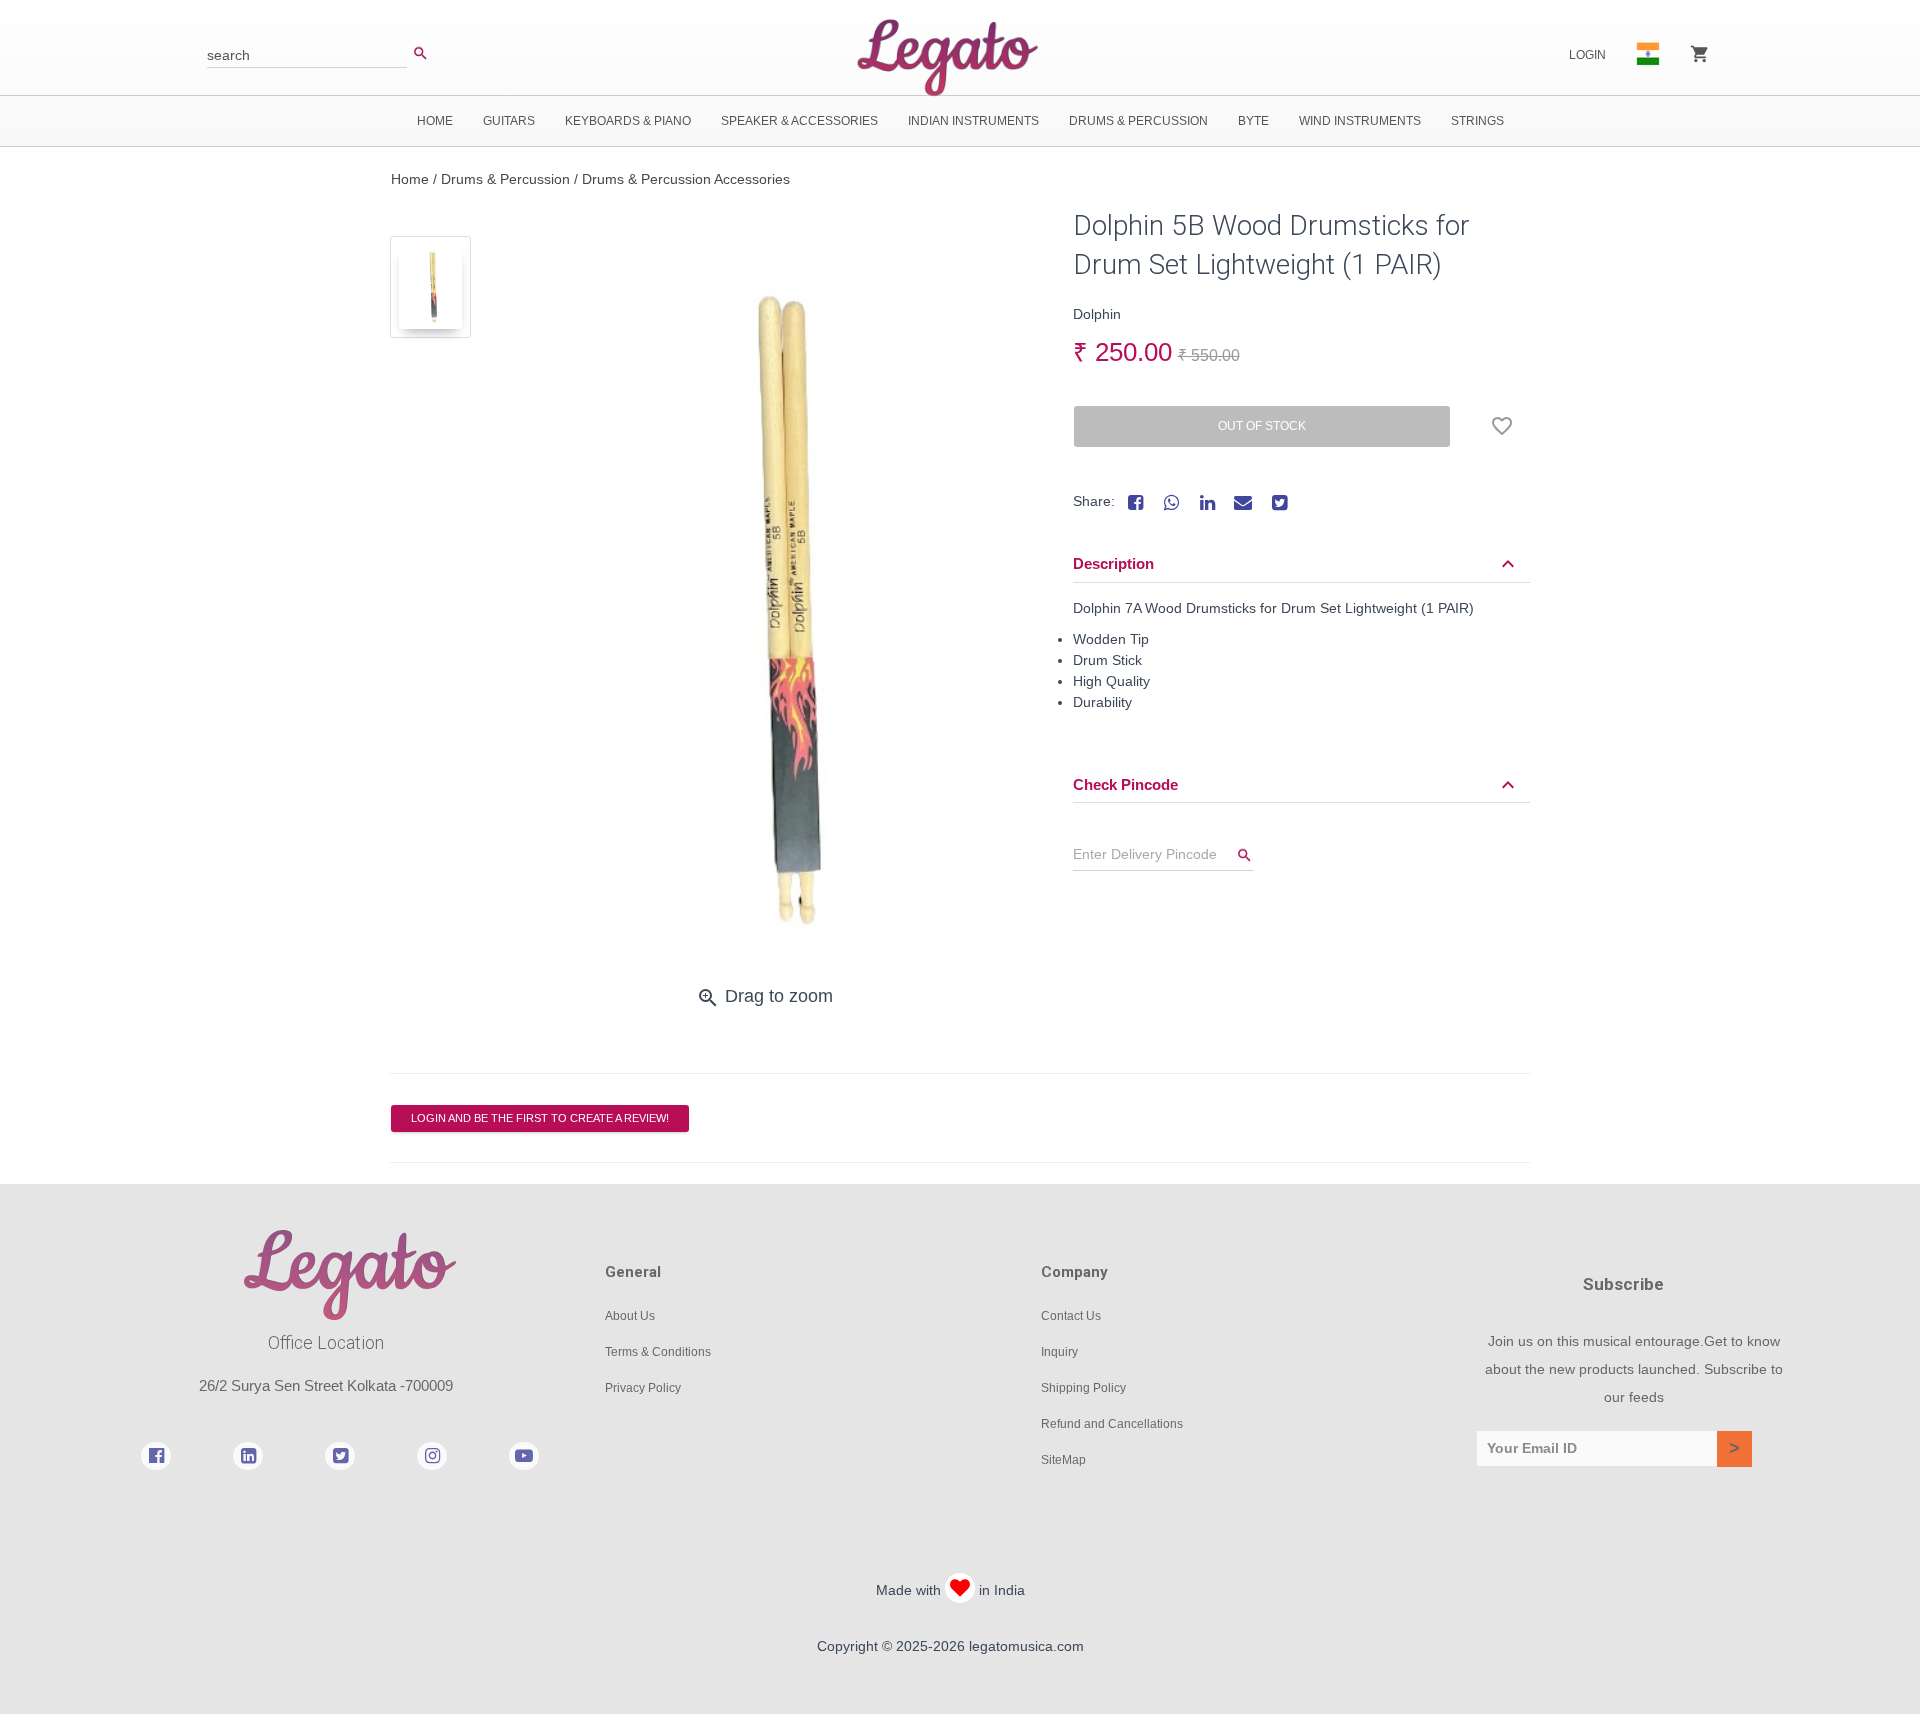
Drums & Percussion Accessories (686, 179)
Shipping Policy (1083, 1388)
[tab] (430, 287)
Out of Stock (1262, 426)
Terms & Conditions (658, 1352)
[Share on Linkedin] (1207, 502)
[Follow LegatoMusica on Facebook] (156, 1455)
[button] (1297, 564)
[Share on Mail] (1243, 502)
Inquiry (1059, 1352)
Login (1587, 55)
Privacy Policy (643, 1388)
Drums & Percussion (505, 179)
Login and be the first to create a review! (540, 1118)
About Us (630, 1316)
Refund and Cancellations (1112, 1424)
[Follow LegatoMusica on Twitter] (340, 1455)
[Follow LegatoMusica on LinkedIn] (248, 1455)
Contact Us (1071, 1316)
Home (410, 179)
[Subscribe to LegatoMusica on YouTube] (524, 1455)
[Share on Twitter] (1279, 502)
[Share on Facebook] (1135, 502)
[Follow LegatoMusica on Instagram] (432, 1455)
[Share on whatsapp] (1171, 502)
